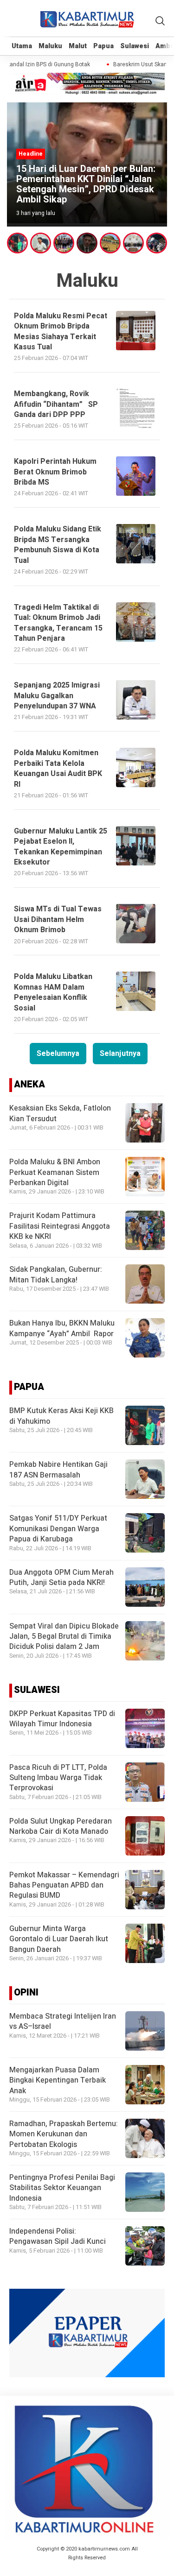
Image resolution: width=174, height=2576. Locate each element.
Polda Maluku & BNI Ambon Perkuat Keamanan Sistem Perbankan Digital (55, 1172)
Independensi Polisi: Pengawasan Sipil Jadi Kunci (58, 2236)
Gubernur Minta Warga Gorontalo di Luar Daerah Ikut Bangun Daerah (59, 1939)
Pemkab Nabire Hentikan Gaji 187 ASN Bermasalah (58, 1470)
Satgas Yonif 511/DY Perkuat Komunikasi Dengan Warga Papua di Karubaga (58, 1529)
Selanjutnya (120, 1054)
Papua (103, 46)
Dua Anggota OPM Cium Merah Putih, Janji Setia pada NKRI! (61, 1578)
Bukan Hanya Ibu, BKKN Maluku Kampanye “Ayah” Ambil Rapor (62, 1328)
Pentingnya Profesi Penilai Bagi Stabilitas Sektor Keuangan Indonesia (62, 2188)
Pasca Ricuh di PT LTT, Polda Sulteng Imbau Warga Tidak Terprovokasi (58, 1778)
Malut (78, 46)
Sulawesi (135, 46)
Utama (22, 46)
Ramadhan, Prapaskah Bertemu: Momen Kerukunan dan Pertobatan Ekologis (64, 2134)
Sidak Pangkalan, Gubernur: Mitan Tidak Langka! (56, 1275)
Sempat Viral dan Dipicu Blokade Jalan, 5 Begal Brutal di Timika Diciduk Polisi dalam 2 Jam (64, 1637)
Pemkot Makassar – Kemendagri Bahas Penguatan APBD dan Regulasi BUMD (64, 1885)
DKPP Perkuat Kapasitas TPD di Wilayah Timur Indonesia (62, 1719)
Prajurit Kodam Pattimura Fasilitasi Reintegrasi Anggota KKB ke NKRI (60, 1226)
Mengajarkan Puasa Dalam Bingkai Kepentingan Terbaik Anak (58, 2080)
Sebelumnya (58, 1054)
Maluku (50, 46)
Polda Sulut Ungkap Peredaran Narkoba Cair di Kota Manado (61, 1826)
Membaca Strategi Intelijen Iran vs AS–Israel (63, 2021)
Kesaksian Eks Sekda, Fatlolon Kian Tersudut (60, 1113)
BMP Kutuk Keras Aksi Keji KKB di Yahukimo (61, 1416)
